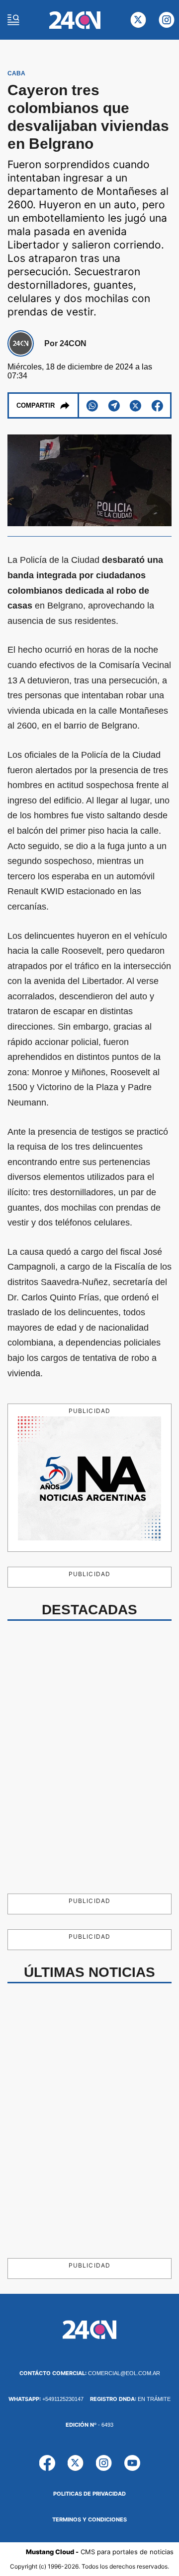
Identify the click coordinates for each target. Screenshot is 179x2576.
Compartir (36, 405)
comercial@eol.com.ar (90, 2373)
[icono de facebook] (47, 2463)
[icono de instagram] (167, 20)
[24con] (75, 20)
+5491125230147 (46, 2399)
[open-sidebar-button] (13, 20)
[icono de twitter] (138, 20)
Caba (16, 73)
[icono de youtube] (132, 2463)
